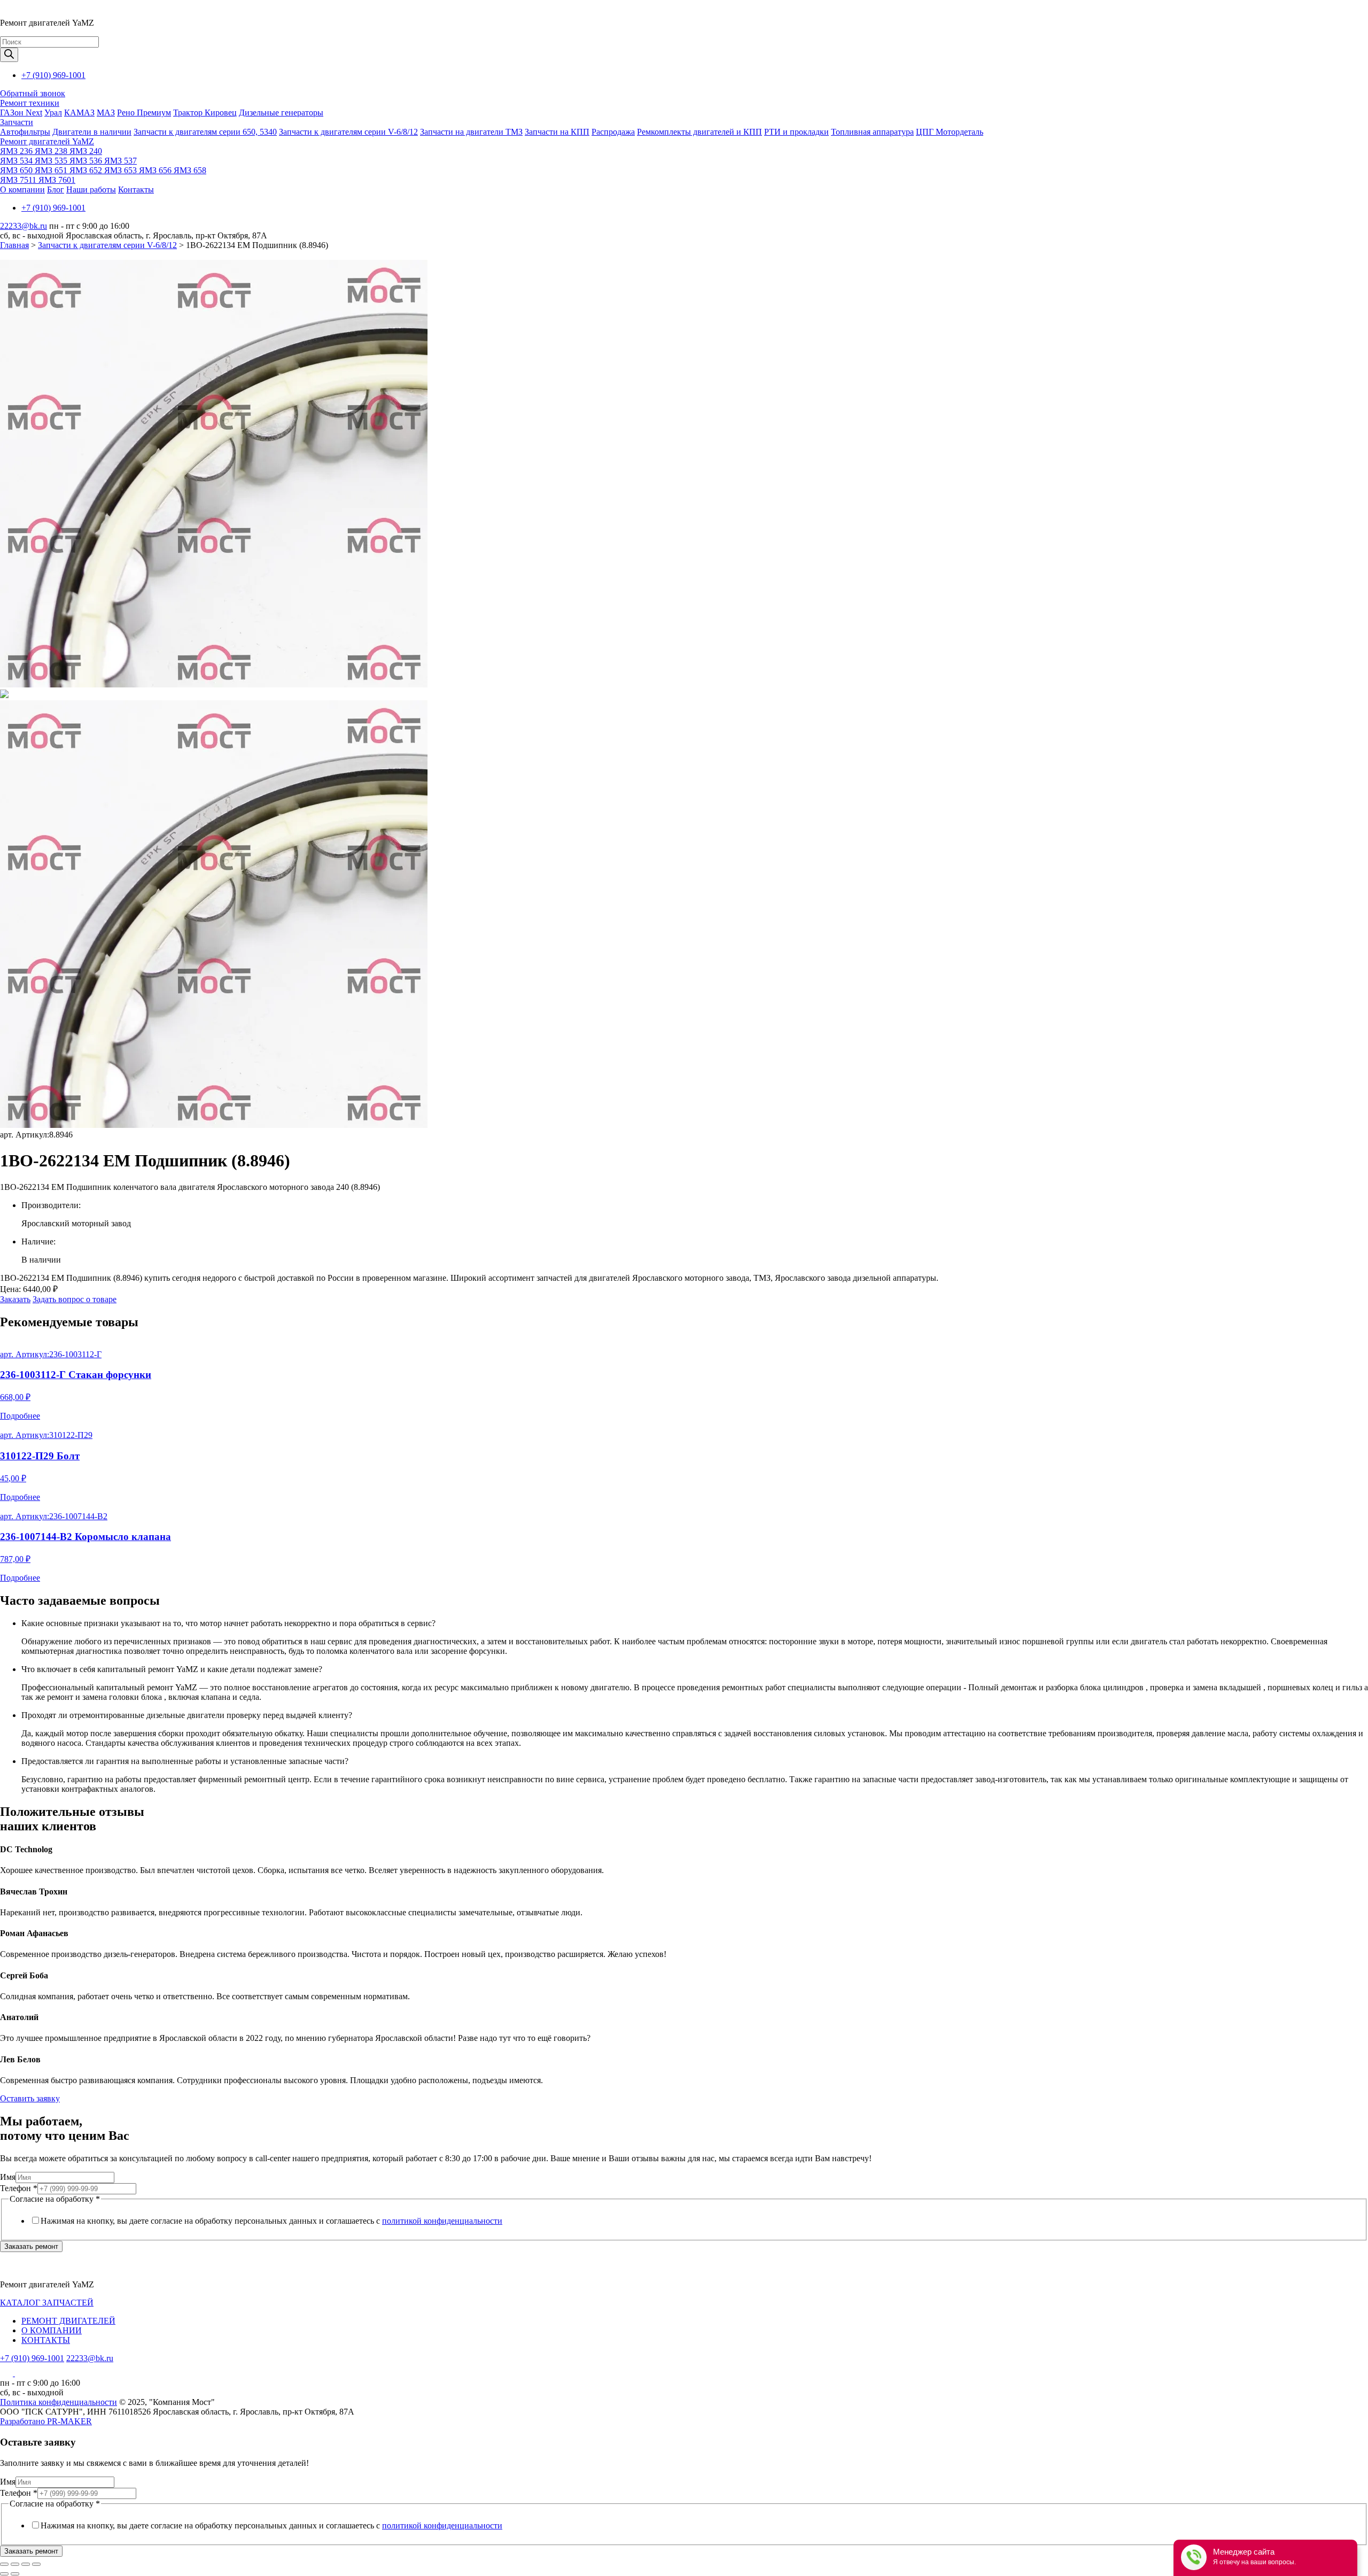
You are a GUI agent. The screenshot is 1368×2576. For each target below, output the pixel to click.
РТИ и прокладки (796, 132)
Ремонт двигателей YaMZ (47, 141)
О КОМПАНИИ (52, 2330)
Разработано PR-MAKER (46, 2421)
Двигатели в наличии (92, 132)
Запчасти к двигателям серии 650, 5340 (205, 132)
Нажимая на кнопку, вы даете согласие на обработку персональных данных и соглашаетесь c (271, 2221)
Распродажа (613, 132)
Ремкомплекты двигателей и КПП (699, 132)
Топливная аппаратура (872, 132)
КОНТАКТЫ (46, 2340)
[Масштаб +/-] (36, 2564)
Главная (14, 245)
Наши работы (91, 189)
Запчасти (17, 122)
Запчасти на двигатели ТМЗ (471, 132)
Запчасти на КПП (557, 132)
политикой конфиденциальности (442, 2221)
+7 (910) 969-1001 (53, 75)
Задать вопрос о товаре (75, 1299)
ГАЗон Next (21, 113)
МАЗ (106, 113)
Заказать (15, 1299)
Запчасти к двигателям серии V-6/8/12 (348, 132)
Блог (56, 189)
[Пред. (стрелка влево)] (4, 2574)
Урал (53, 113)
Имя (8, 2177)
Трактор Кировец (205, 113)
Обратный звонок (33, 93)
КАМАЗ (79, 113)
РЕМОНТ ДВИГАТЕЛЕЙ (68, 2321)
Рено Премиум (144, 113)
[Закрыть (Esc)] (4, 2564)
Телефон (19, 2188)
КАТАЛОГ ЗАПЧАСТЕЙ (47, 2303)
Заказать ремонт (31, 2246)
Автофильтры (25, 132)
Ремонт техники (30, 103)
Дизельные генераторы (281, 113)
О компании (22, 189)
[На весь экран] (26, 2564)
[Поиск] (9, 55)
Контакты (136, 189)
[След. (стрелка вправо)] (15, 2574)
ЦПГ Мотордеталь (950, 132)
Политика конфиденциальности (59, 2402)
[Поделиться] (15, 2564)
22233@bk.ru (24, 226)
